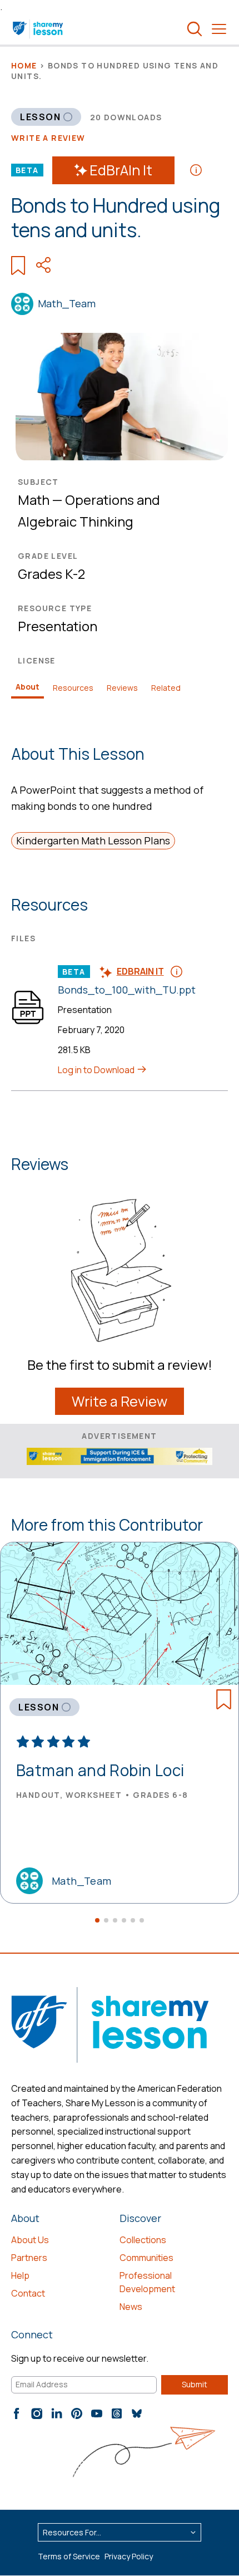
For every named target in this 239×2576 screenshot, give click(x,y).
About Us (30, 2240)
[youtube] (97, 2413)
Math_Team (67, 303)
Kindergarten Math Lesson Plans (93, 840)
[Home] (39, 29)
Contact (28, 2293)
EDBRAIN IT (140, 971)
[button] (97, 1920)
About (28, 687)
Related (166, 688)
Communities (146, 2258)
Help (20, 2275)
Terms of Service (69, 2556)
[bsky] (137, 2413)
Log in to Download (97, 1070)
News (131, 2307)
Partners (29, 2258)
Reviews (122, 688)
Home (24, 65)
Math (34, 500)
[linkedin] (57, 2413)
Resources (73, 688)
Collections (143, 2240)
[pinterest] (77, 2413)
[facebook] (17, 2413)
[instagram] (37, 2413)
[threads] (117, 2413)
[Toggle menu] (219, 29)
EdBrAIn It (121, 170)
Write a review (48, 138)
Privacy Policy (129, 2556)
